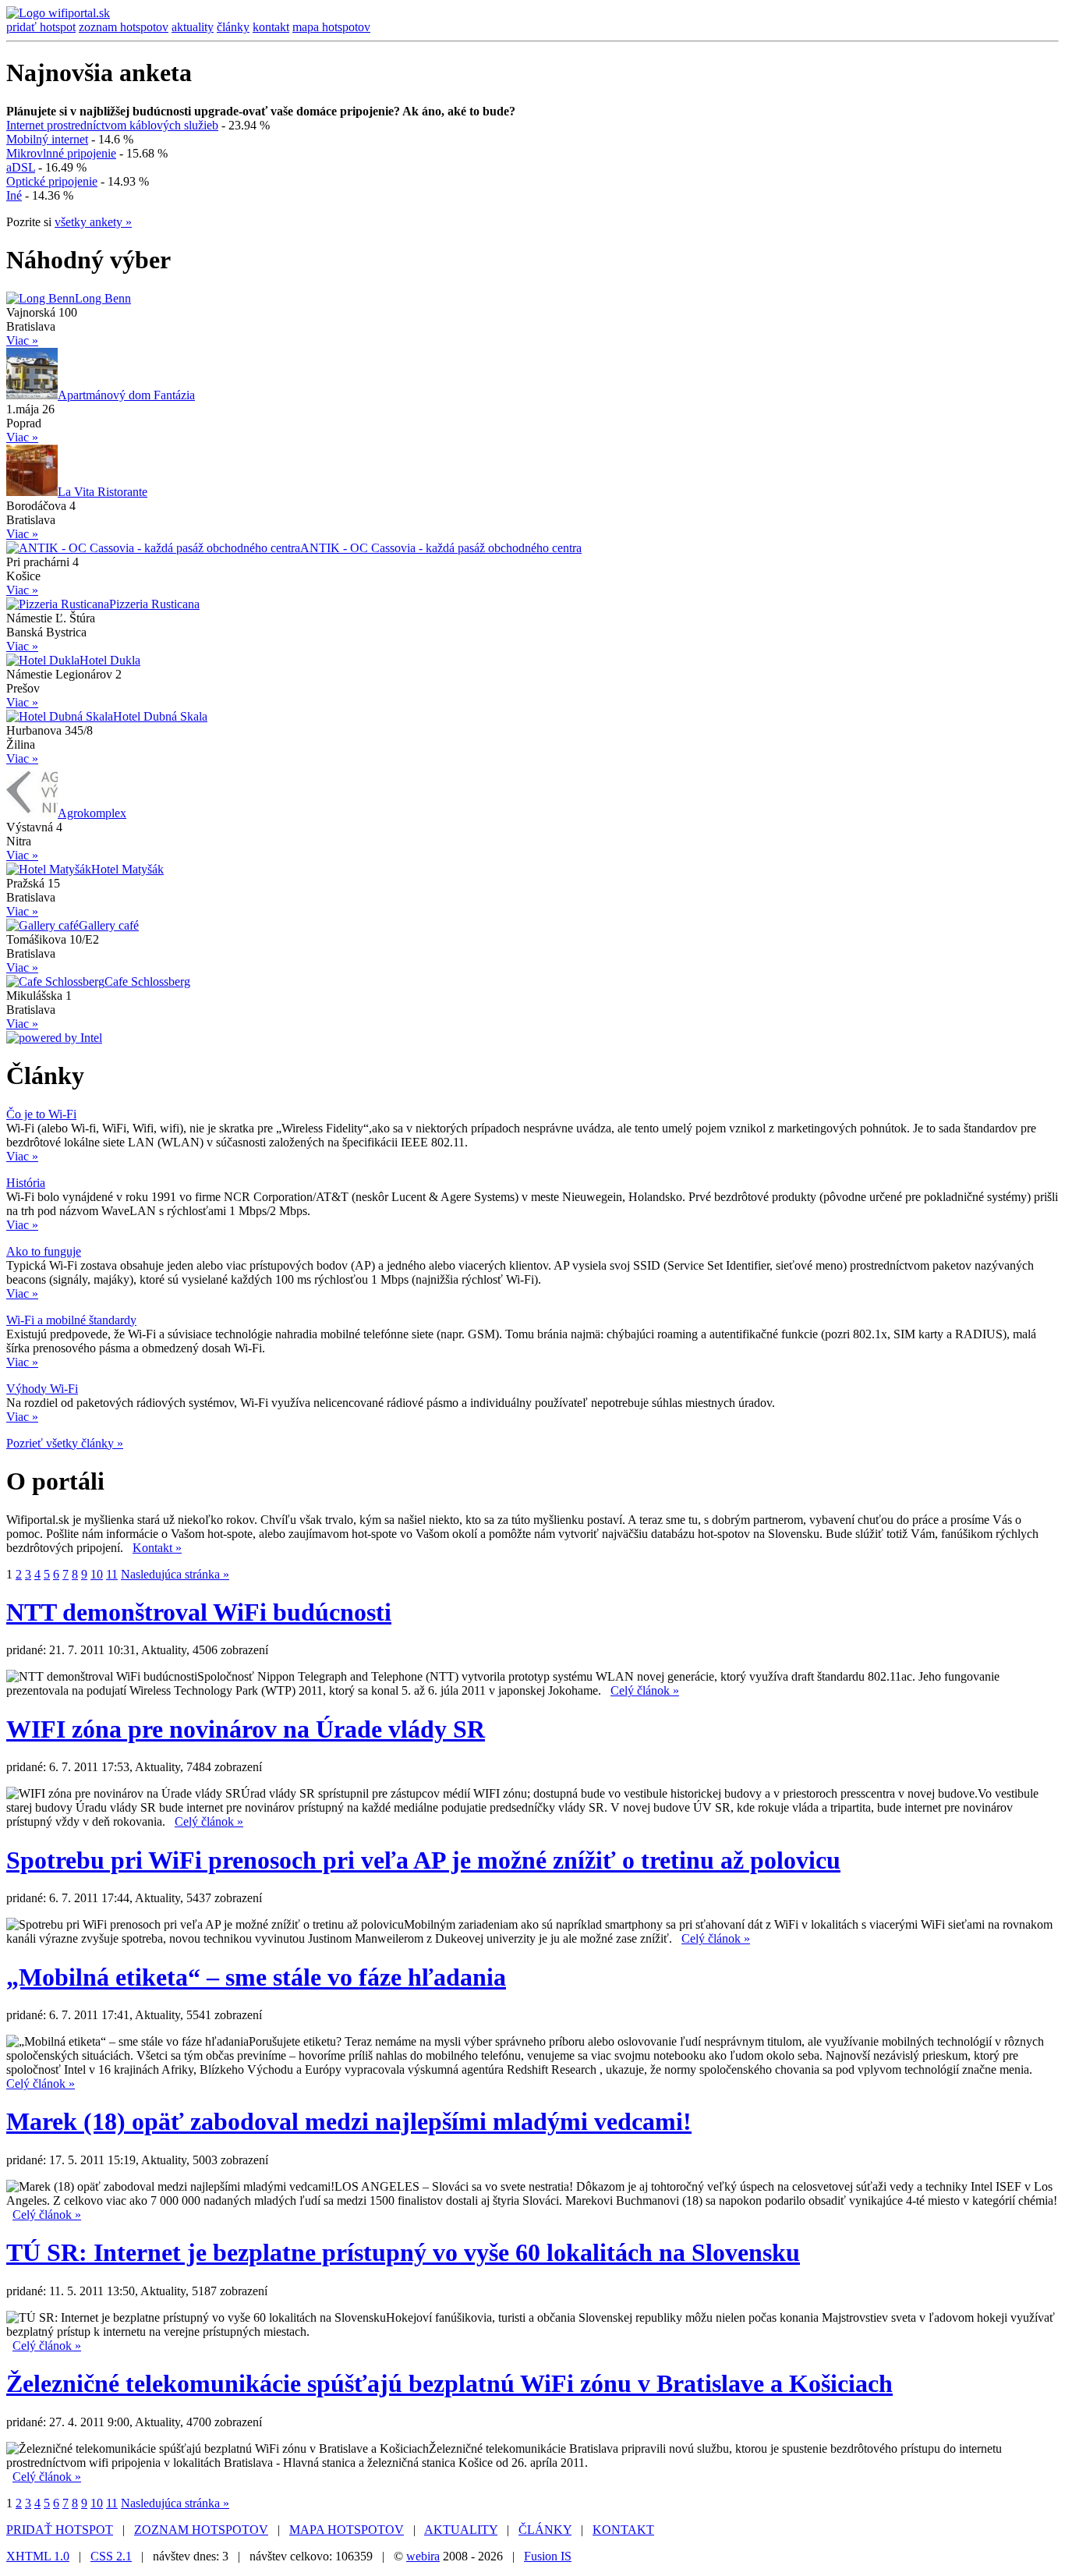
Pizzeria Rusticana (154, 604)
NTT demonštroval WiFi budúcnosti (199, 1612)
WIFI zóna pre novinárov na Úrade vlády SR (246, 1729)
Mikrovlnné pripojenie (61, 153)
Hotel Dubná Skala (160, 716)
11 (112, 1574)
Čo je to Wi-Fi (41, 1114)
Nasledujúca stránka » (175, 1574)
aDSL (21, 167)
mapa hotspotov (331, 27)
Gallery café (109, 925)
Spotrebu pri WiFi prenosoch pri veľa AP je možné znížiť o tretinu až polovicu (423, 1860)
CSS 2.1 (111, 2556)
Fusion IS (548, 2556)
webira (423, 2556)
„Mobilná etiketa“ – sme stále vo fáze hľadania (256, 1977)
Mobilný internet (47, 139)
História (26, 1183)
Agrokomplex (92, 813)
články (233, 27)
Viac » (22, 340)
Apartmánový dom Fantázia (126, 395)
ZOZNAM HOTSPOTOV (201, 2530)
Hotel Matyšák (127, 869)
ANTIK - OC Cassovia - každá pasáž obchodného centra (441, 548)
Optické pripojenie (52, 181)
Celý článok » (645, 1690)
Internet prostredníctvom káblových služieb (112, 125)
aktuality (193, 27)
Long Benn (103, 298)
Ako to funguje (44, 1251)
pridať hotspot (41, 27)
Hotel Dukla (110, 660)
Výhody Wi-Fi (42, 1389)
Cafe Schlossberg (147, 982)
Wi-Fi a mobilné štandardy (71, 1320)
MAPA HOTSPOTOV (347, 2530)
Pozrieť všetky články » (65, 1443)
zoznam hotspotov (124, 27)
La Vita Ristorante (103, 492)
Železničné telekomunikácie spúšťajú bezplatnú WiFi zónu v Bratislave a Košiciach (449, 2383)
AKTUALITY (461, 2530)
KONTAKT (623, 2530)
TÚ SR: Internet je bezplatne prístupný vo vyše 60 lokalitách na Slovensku (403, 2252)
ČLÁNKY (545, 2530)
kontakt (271, 27)
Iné (14, 195)
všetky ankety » (93, 222)
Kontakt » (157, 1548)
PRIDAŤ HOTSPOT (60, 2530)
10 (97, 1574)
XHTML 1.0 (38, 2556)
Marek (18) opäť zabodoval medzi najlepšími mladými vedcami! (349, 2121)
